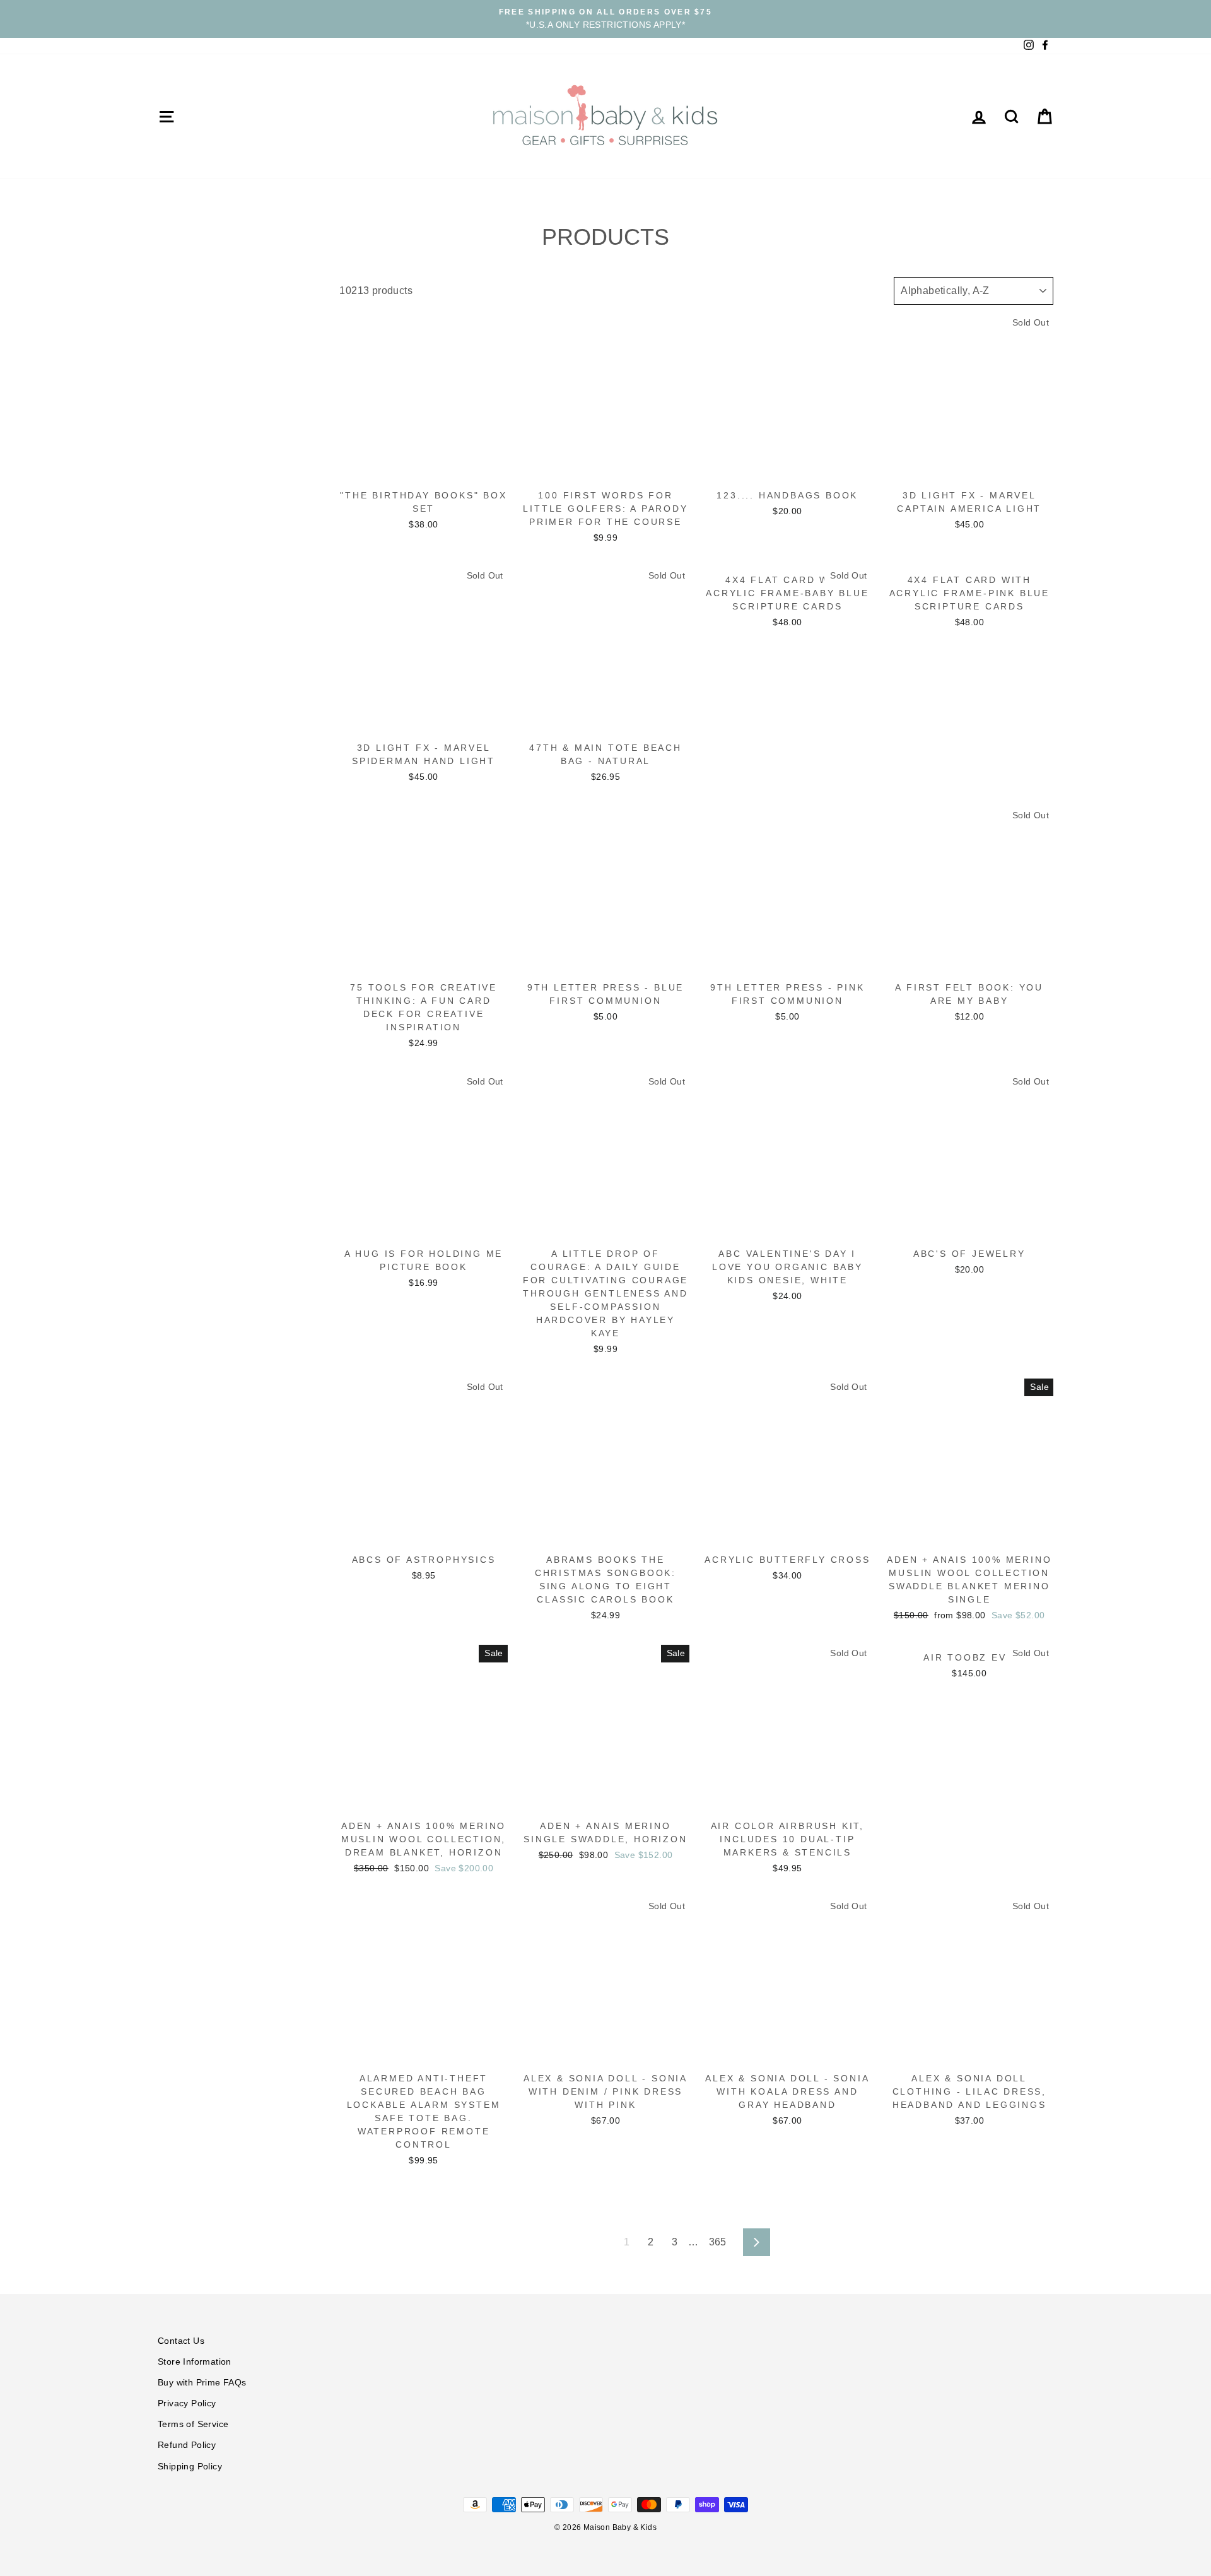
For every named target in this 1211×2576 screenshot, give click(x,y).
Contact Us (181, 2341)
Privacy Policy (187, 2403)
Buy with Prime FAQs (202, 2383)
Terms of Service (193, 2424)
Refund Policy (187, 2445)
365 (718, 2242)
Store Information (195, 2362)
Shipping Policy (190, 2467)
